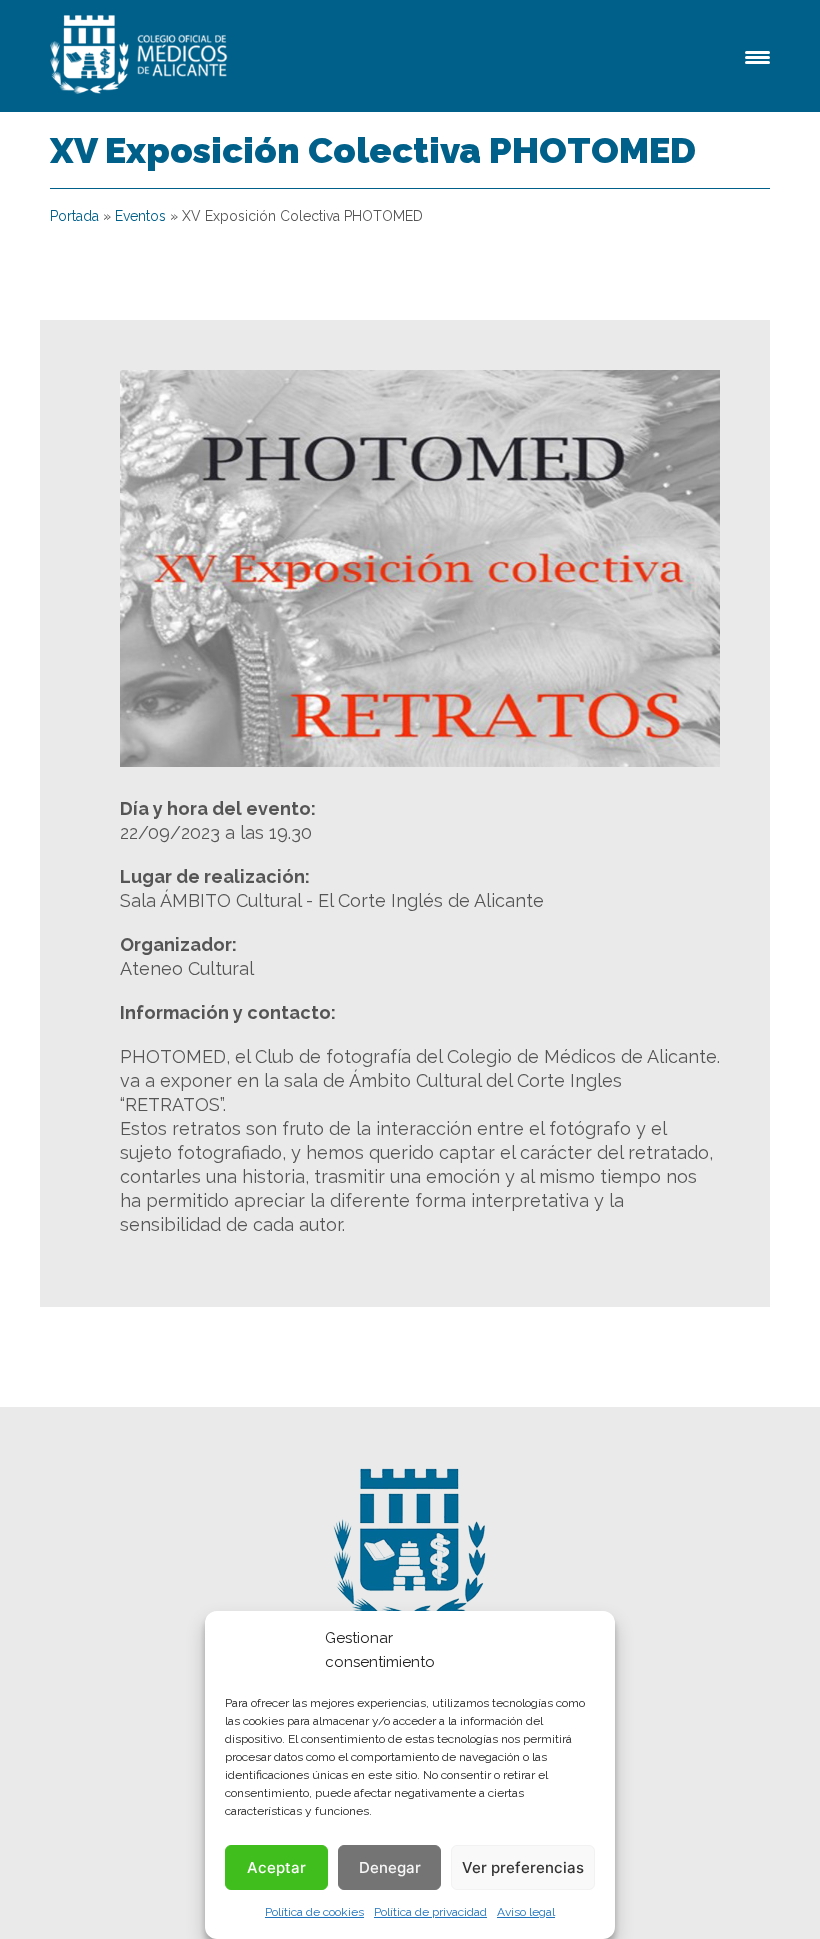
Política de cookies (314, 1912)
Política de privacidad (430, 1912)
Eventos (140, 216)
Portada (74, 216)
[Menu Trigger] (757, 55)
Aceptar (276, 1867)
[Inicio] (142, 56)
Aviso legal (526, 1912)
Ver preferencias (523, 1867)
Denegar (390, 1867)
